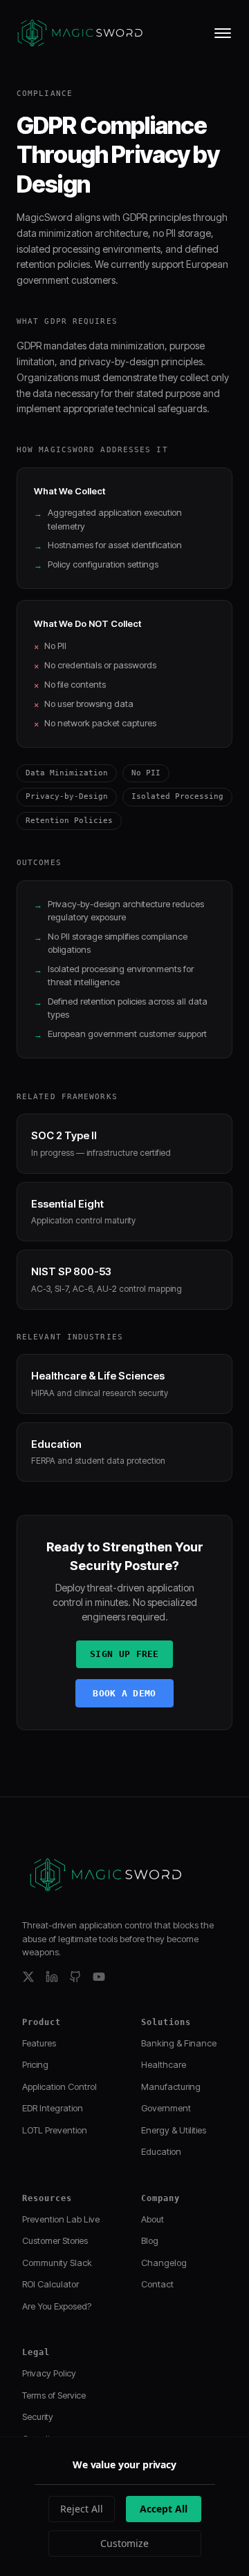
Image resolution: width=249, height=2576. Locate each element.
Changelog (164, 2263)
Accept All (164, 2509)
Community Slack (57, 2263)
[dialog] (124, 2507)
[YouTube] (99, 1977)
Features (39, 2043)
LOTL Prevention (55, 2130)
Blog (150, 2240)
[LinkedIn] (52, 1977)
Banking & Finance (179, 2043)
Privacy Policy (49, 2373)
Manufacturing (171, 2086)
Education (161, 2151)
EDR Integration (53, 2108)
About (153, 2219)
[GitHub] (75, 1977)
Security (38, 2417)
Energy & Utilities (174, 2130)
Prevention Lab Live (61, 2219)
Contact (157, 2284)
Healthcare (164, 2064)
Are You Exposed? (57, 2306)
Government (166, 2108)
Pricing (35, 2064)
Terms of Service (54, 2395)
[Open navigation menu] (223, 33)
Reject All (82, 2509)
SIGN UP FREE (124, 1654)
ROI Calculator (50, 2284)
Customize (124, 2543)
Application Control (59, 2086)
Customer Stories (55, 2240)
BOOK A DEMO (124, 1693)
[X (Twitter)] (28, 1977)
